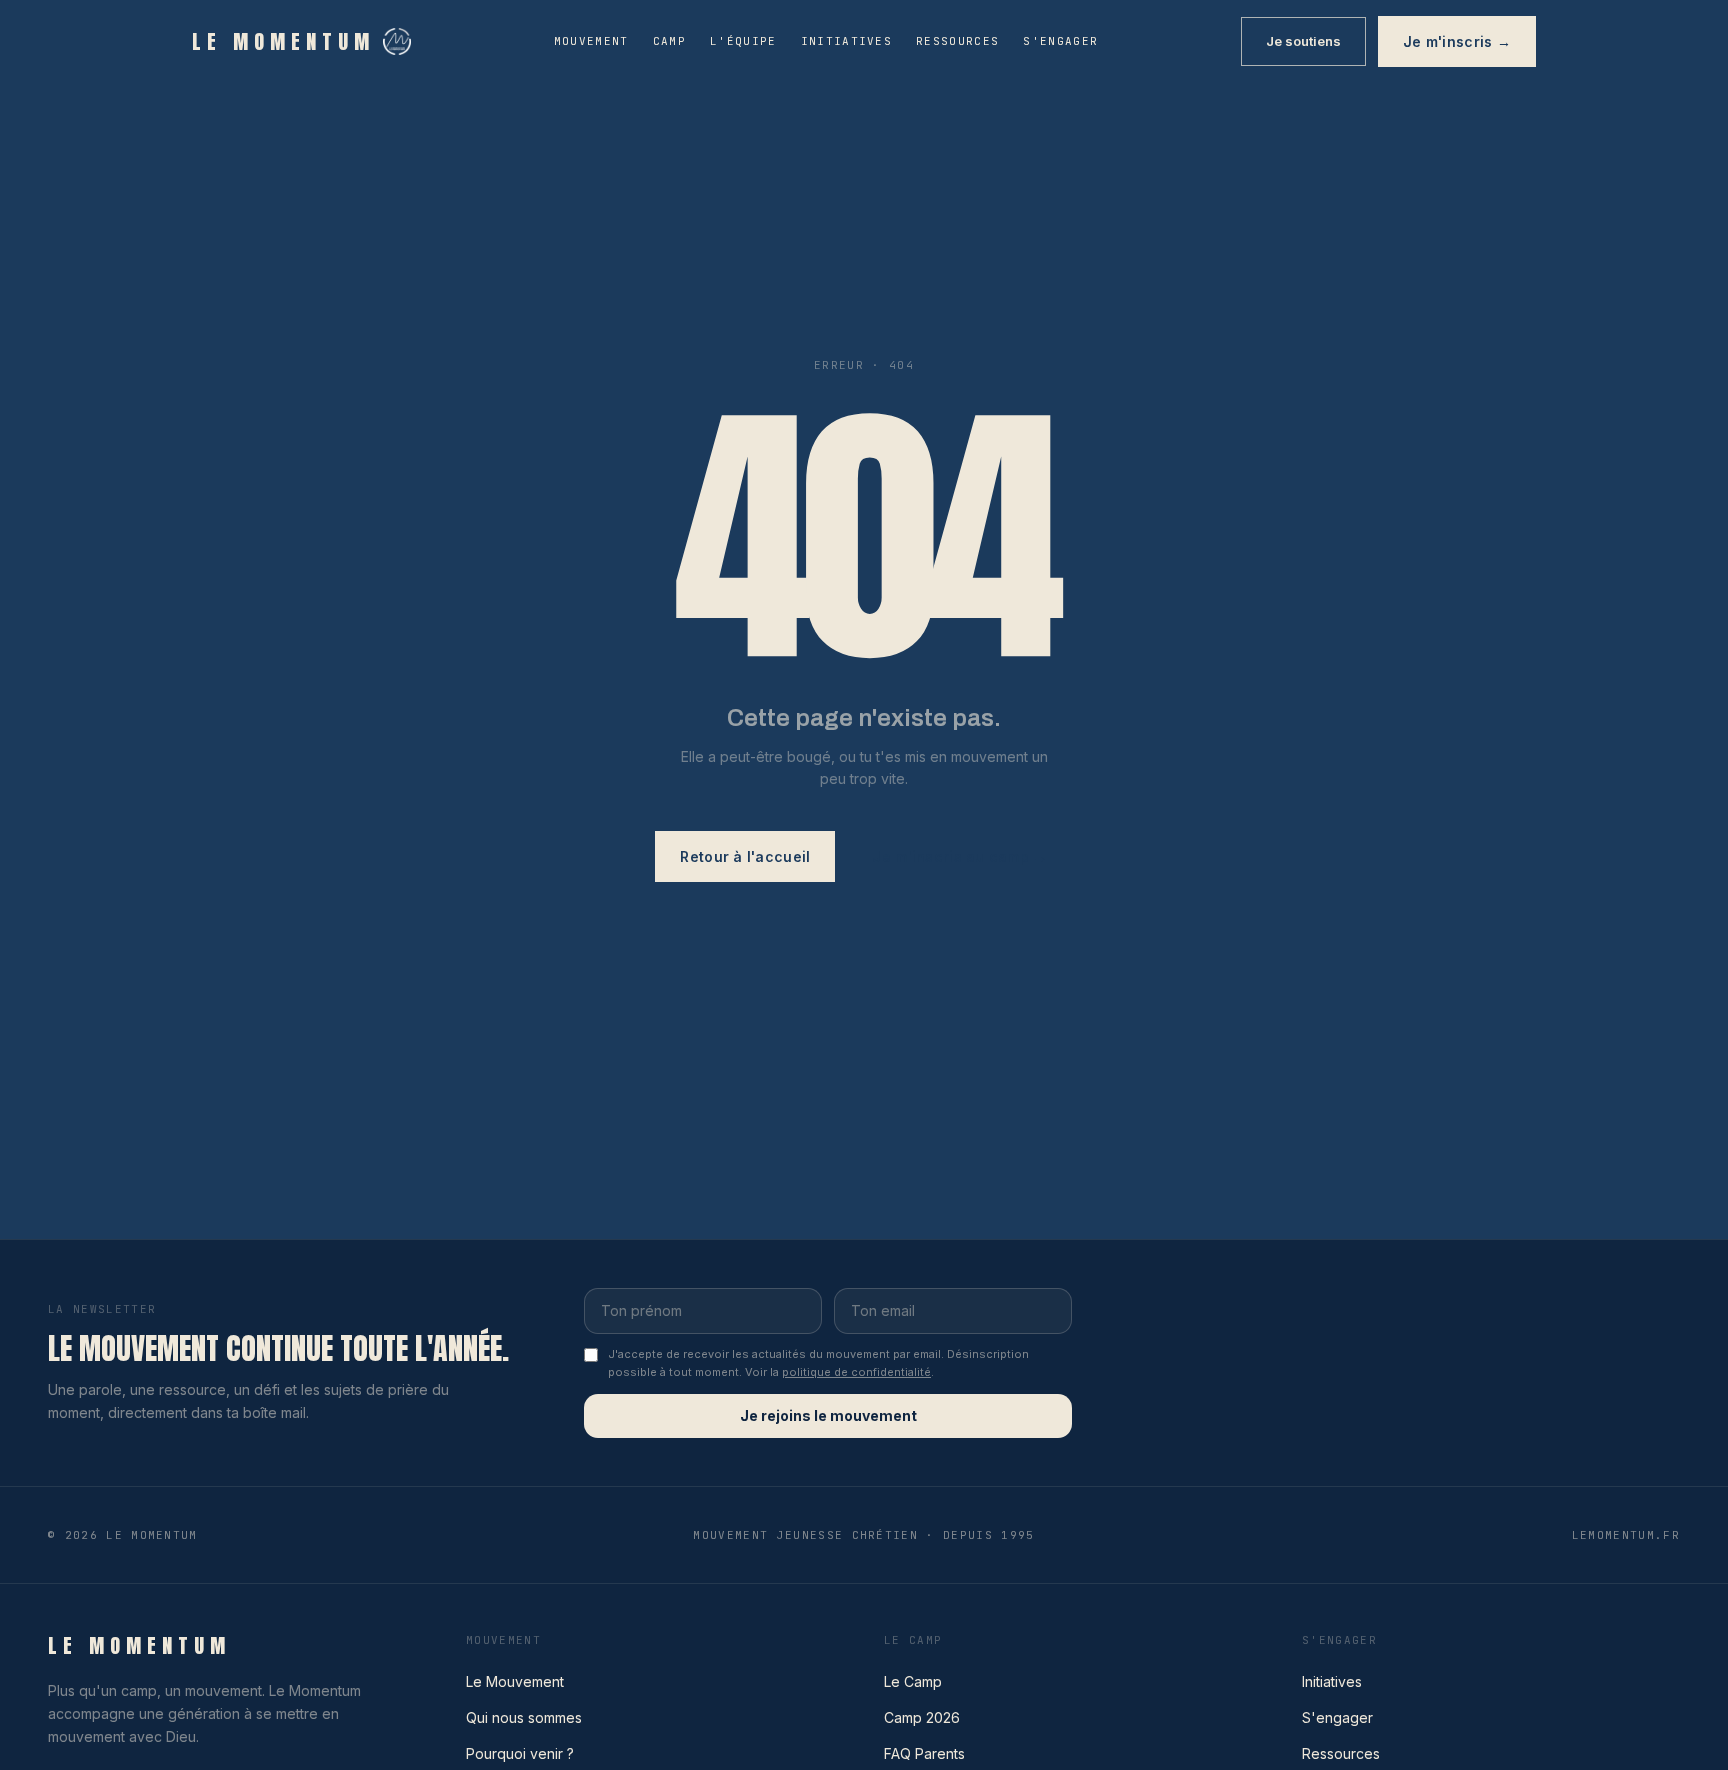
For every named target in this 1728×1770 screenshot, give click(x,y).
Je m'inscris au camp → (959, 856)
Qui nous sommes (524, 1717)
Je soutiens (1303, 41)
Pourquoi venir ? (520, 1753)
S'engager (1060, 41)
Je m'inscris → (1457, 41)
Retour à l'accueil (745, 856)
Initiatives (847, 41)
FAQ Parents (924, 1753)
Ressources (957, 41)
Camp (669, 41)
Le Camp (913, 1681)
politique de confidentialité (856, 1372)
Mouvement (591, 41)
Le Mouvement (515, 1681)
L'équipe (743, 41)
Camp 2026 (922, 1717)
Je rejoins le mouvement (828, 1415)
